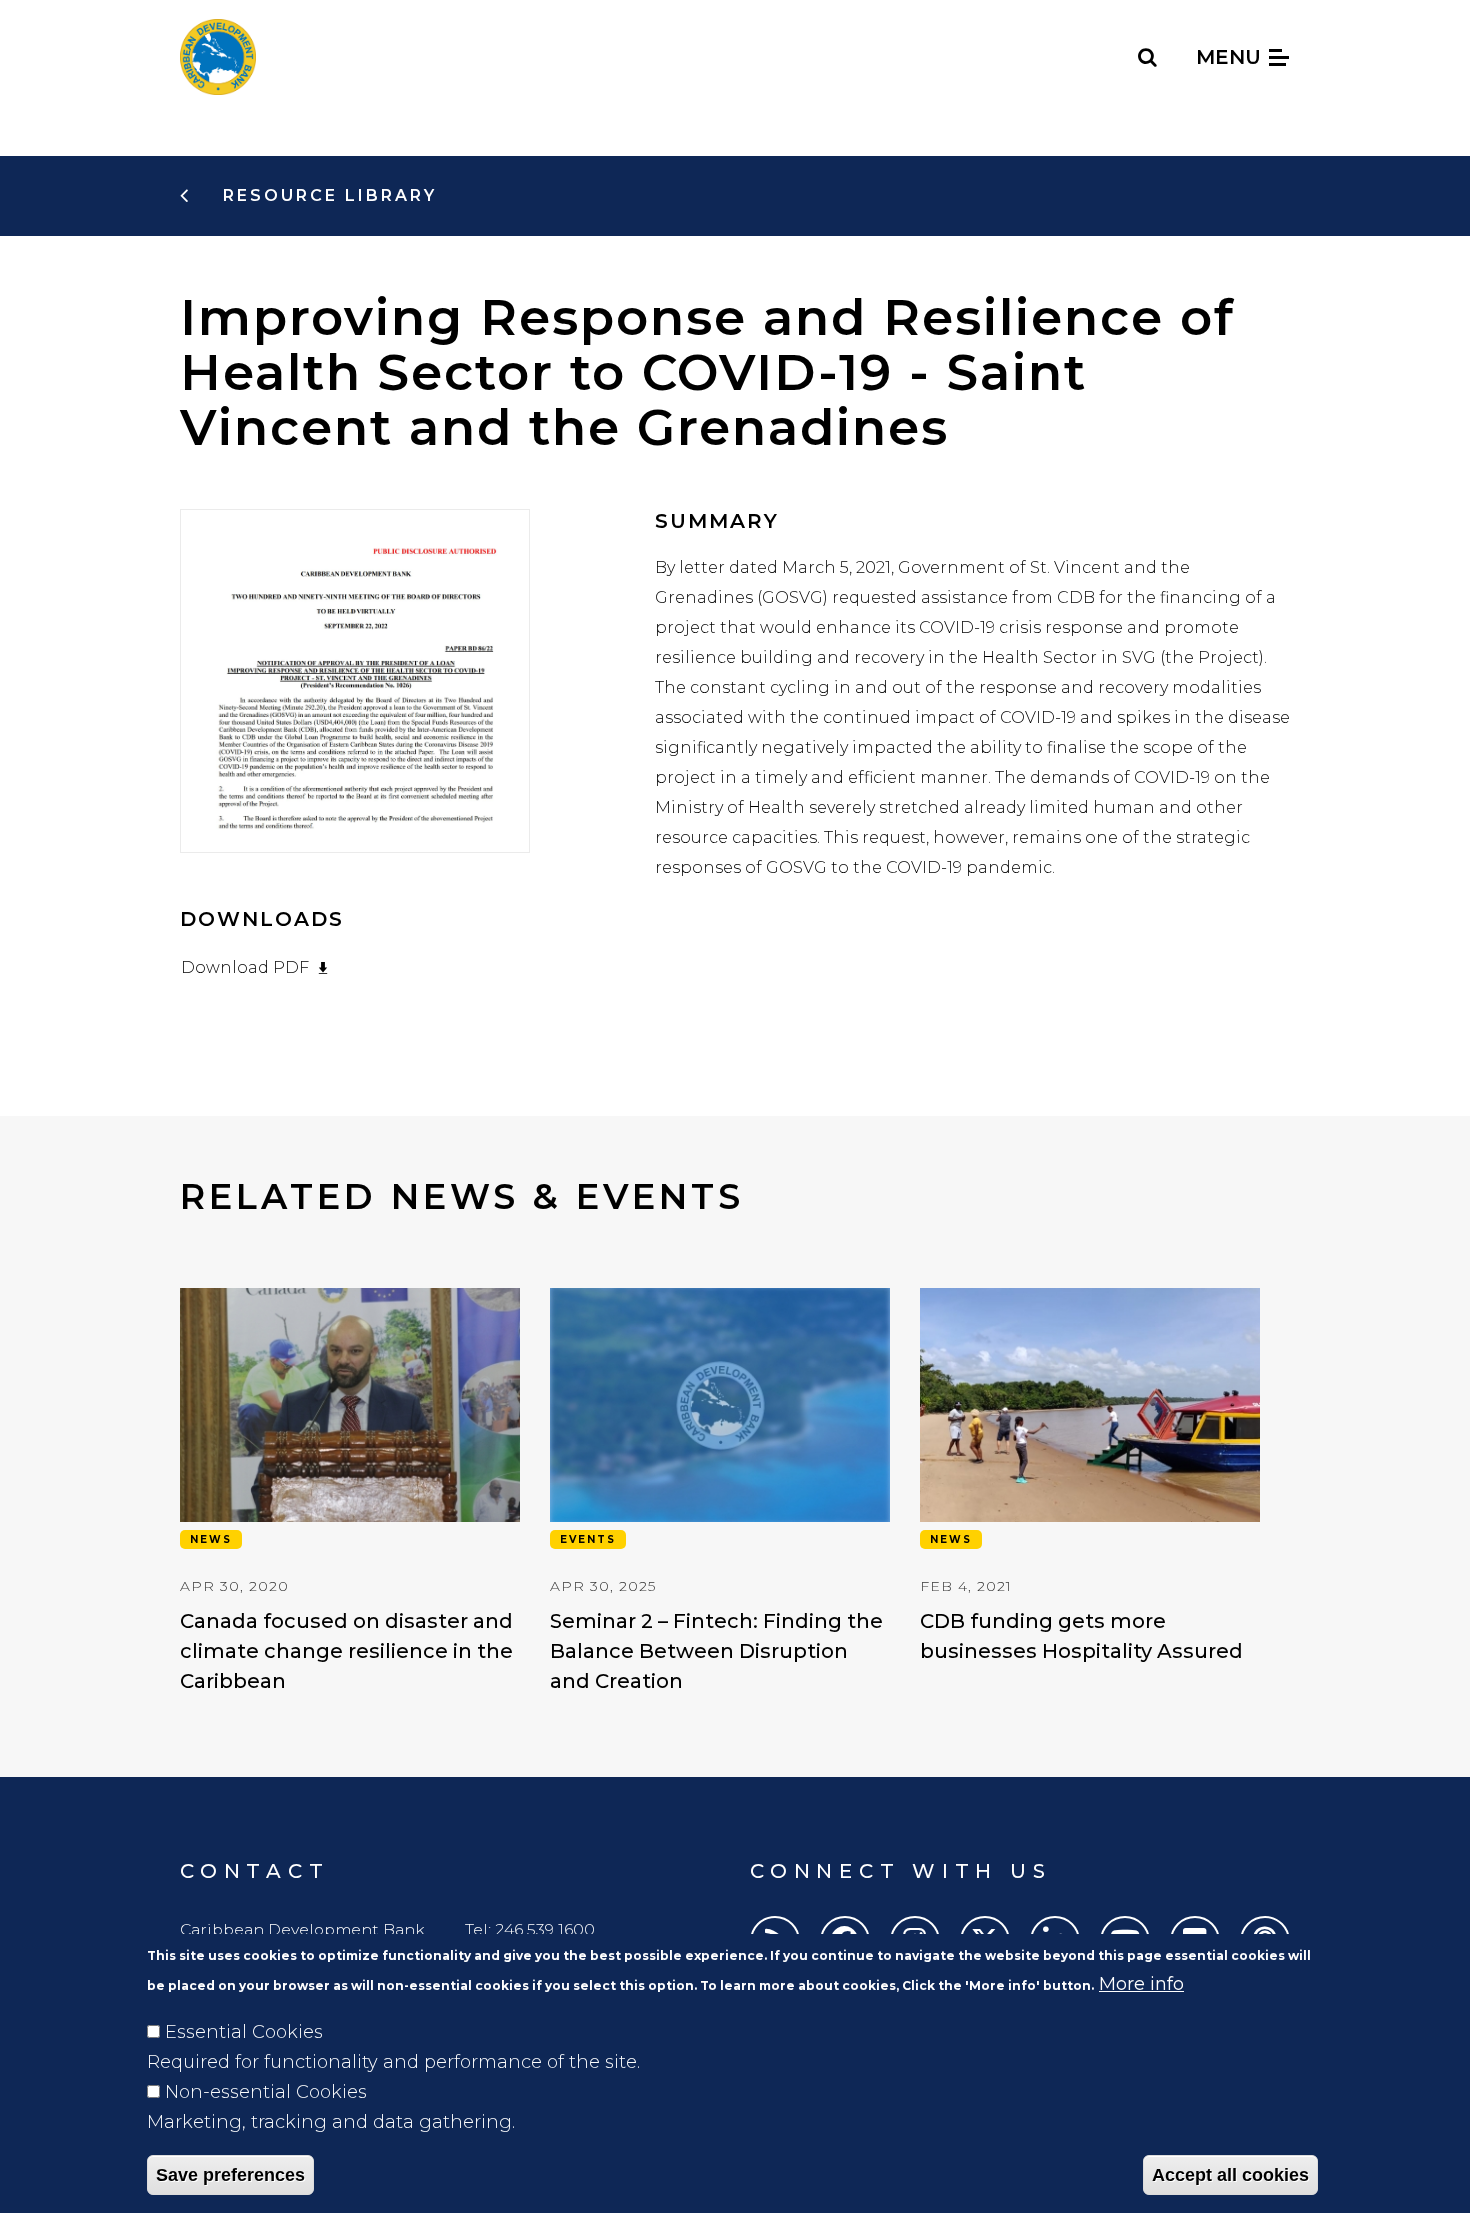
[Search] (1148, 57)
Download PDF (245, 967)
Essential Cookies (244, 2032)
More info (1141, 1984)
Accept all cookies (1230, 2175)
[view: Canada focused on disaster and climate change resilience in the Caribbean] (350, 1492)
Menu (1231, 57)
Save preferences (230, 2175)
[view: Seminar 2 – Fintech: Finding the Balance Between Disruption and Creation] (720, 1492)
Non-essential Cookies (266, 2092)
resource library (326, 195)
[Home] (218, 57)
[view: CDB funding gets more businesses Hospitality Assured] (1090, 1477)
